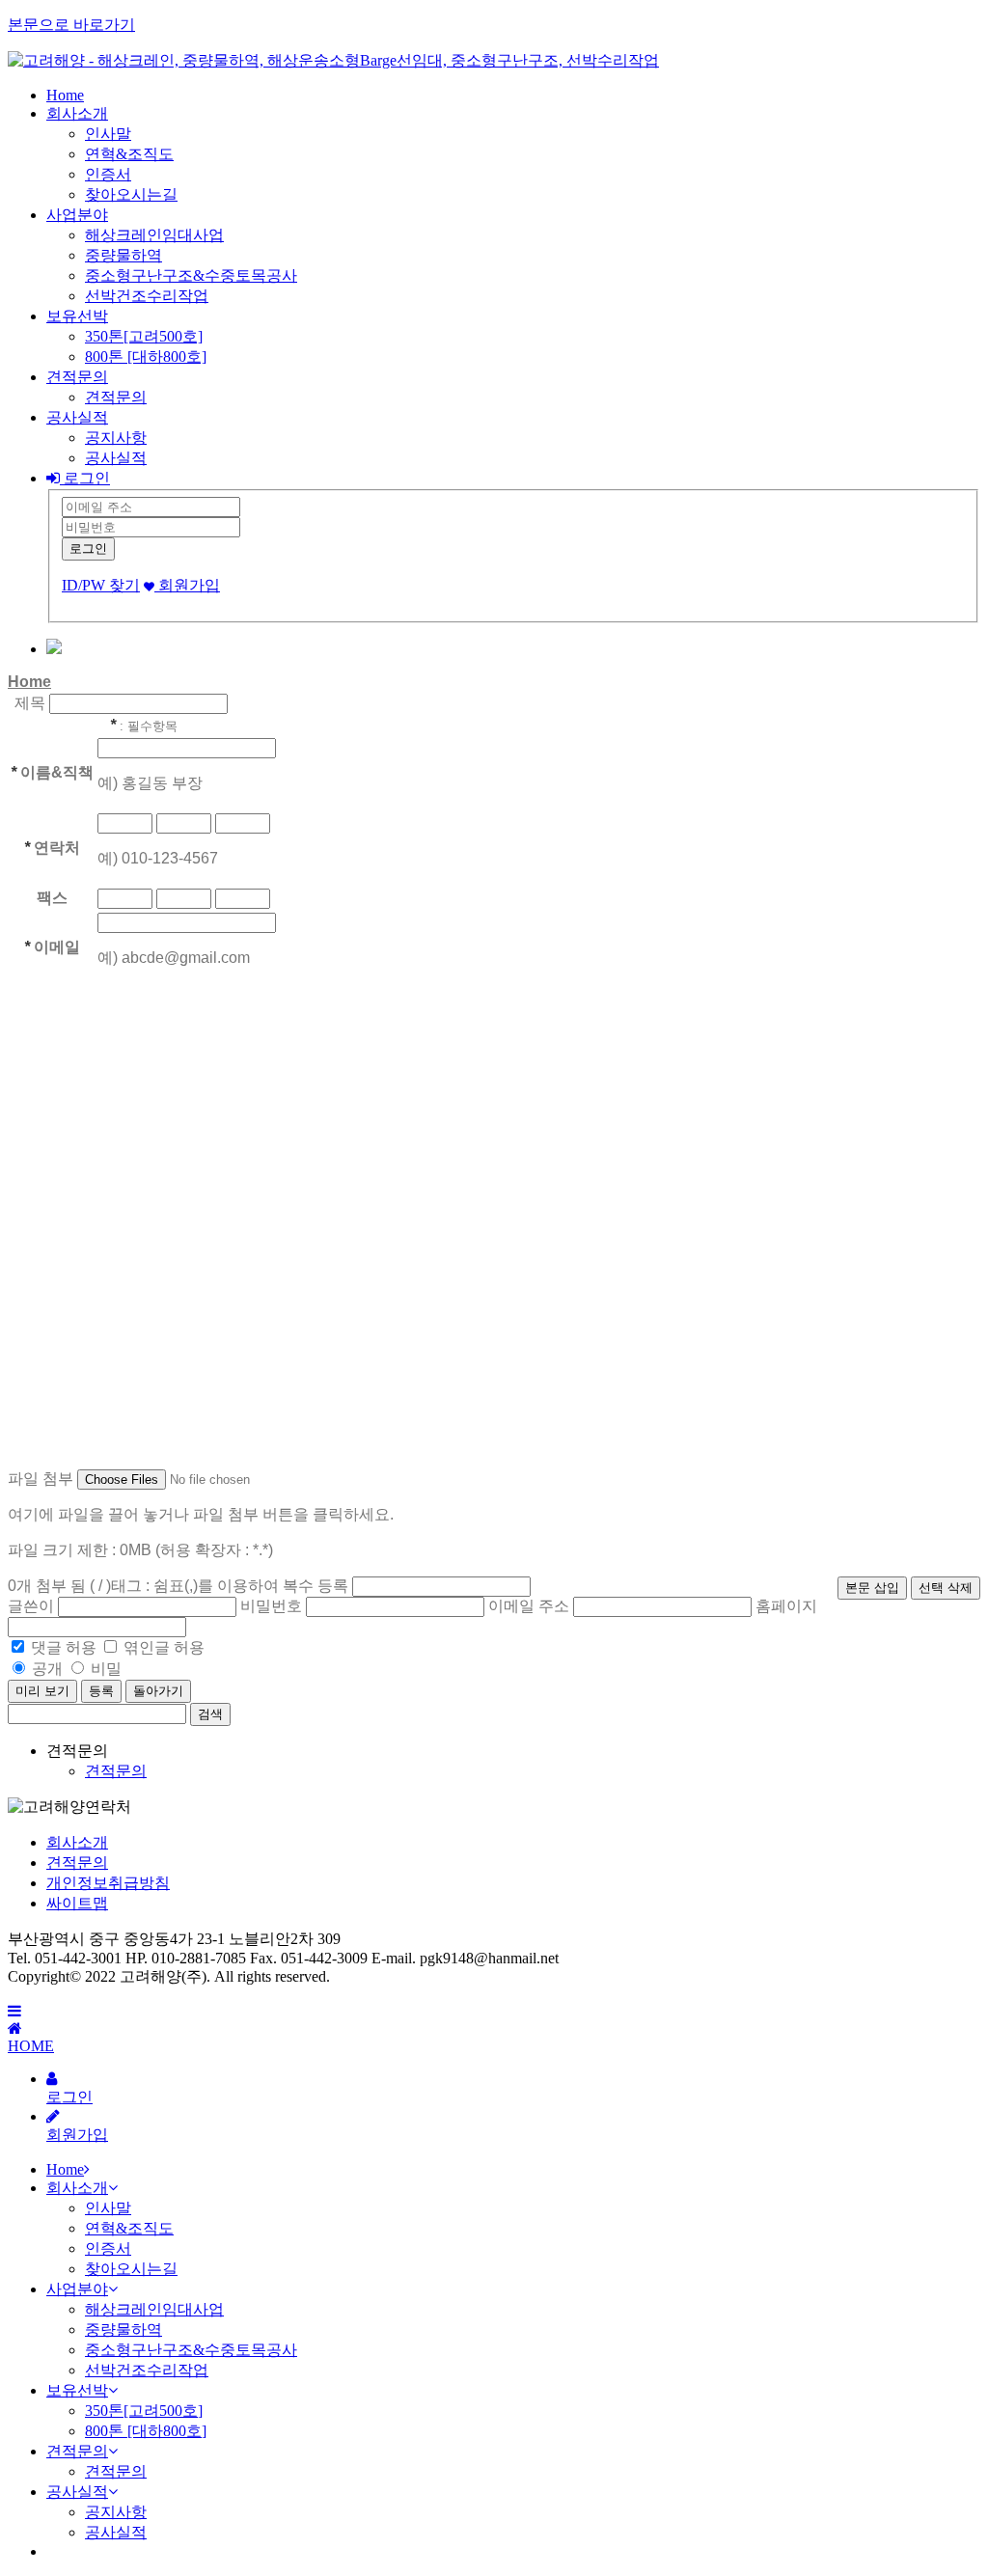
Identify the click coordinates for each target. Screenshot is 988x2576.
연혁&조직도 (129, 154)
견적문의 (77, 377)
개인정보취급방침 (108, 1883)
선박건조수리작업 (147, 296)
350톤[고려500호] (144, 336)
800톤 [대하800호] (146, 356)
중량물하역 (123, 255)
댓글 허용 (64, 1647)
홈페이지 (786, 1606)
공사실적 (77, 417)
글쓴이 (31, 1606)
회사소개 (77, 113)
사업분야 (77, 215)
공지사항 (116, 438)
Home (65, 95)
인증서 (108, 174)
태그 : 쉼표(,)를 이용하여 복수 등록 (230, 1586)
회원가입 (187, 585)
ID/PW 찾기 (101, 585)
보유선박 (77, 316)
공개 (47, 1669)
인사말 (108, 134)
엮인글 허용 (164, 1647)
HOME (31, 2046)
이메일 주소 (529, 1606)
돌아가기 (158, 1691)
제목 (30, 703)
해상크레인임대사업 (154, 235)
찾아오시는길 (131, 194)
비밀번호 (271, 1606)
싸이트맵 (77, 1903)
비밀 (106, 1669)
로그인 (85, 478)
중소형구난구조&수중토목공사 (191, 275)
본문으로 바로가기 (71, 25)
